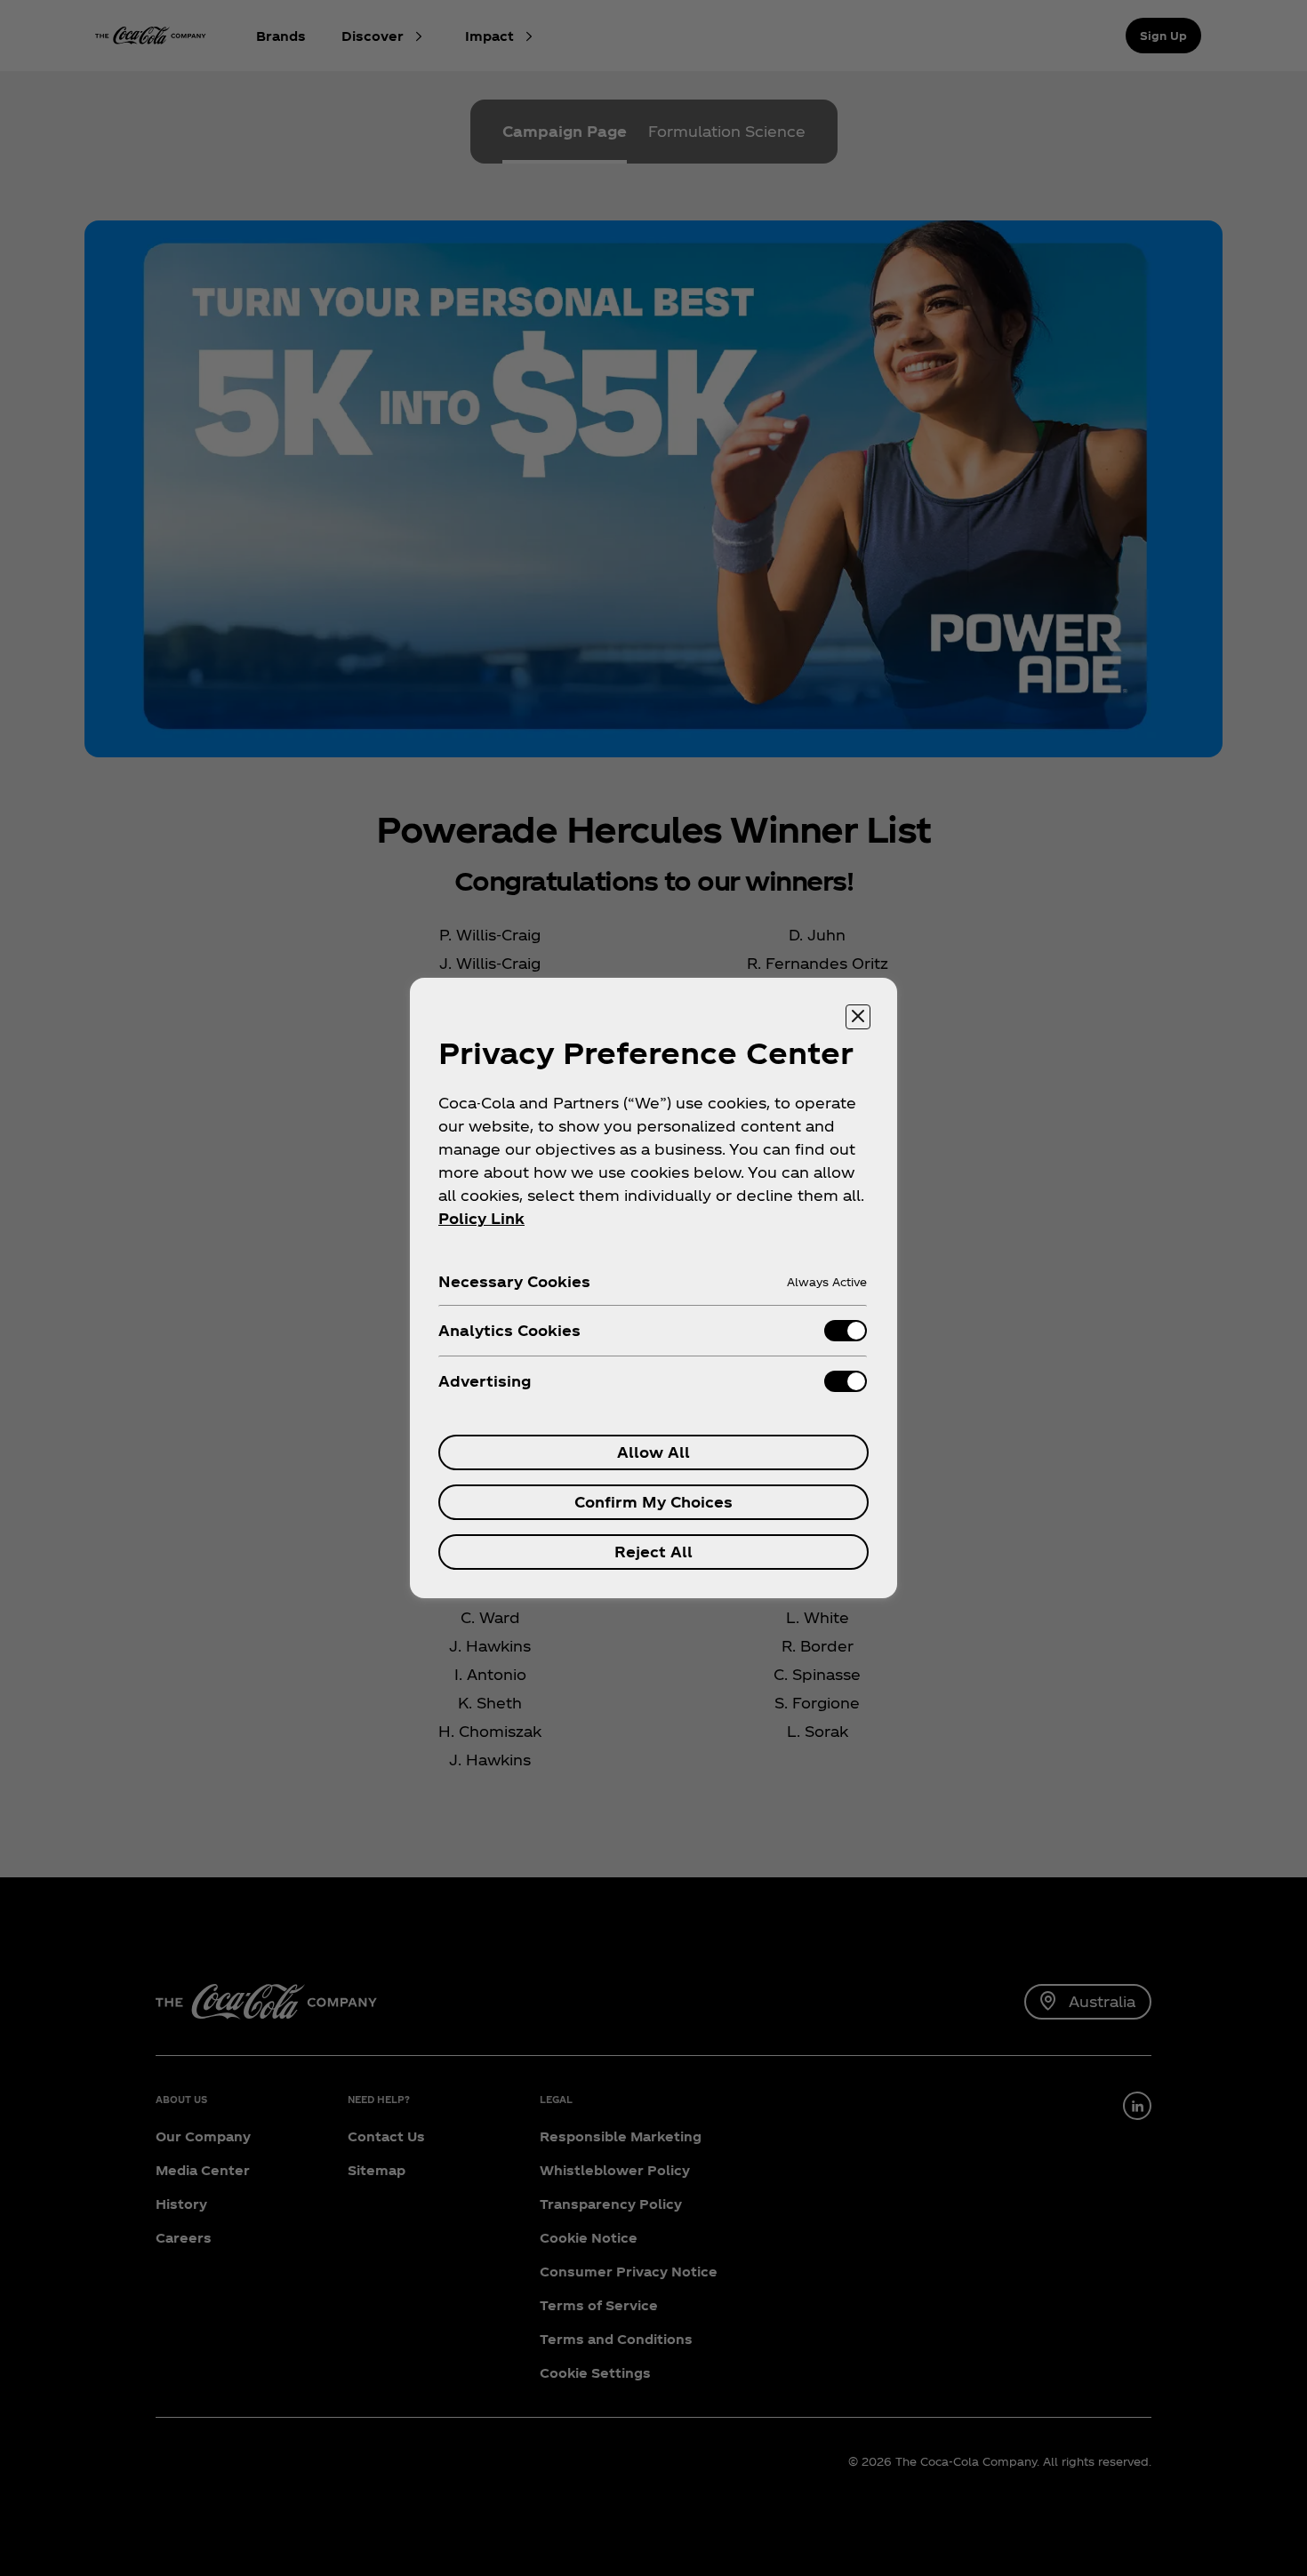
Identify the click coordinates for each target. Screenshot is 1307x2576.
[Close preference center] (858, 1017)
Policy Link (481, 1218)
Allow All (653, 1452)
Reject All (653, 1552)
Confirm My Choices (653, 1502)
